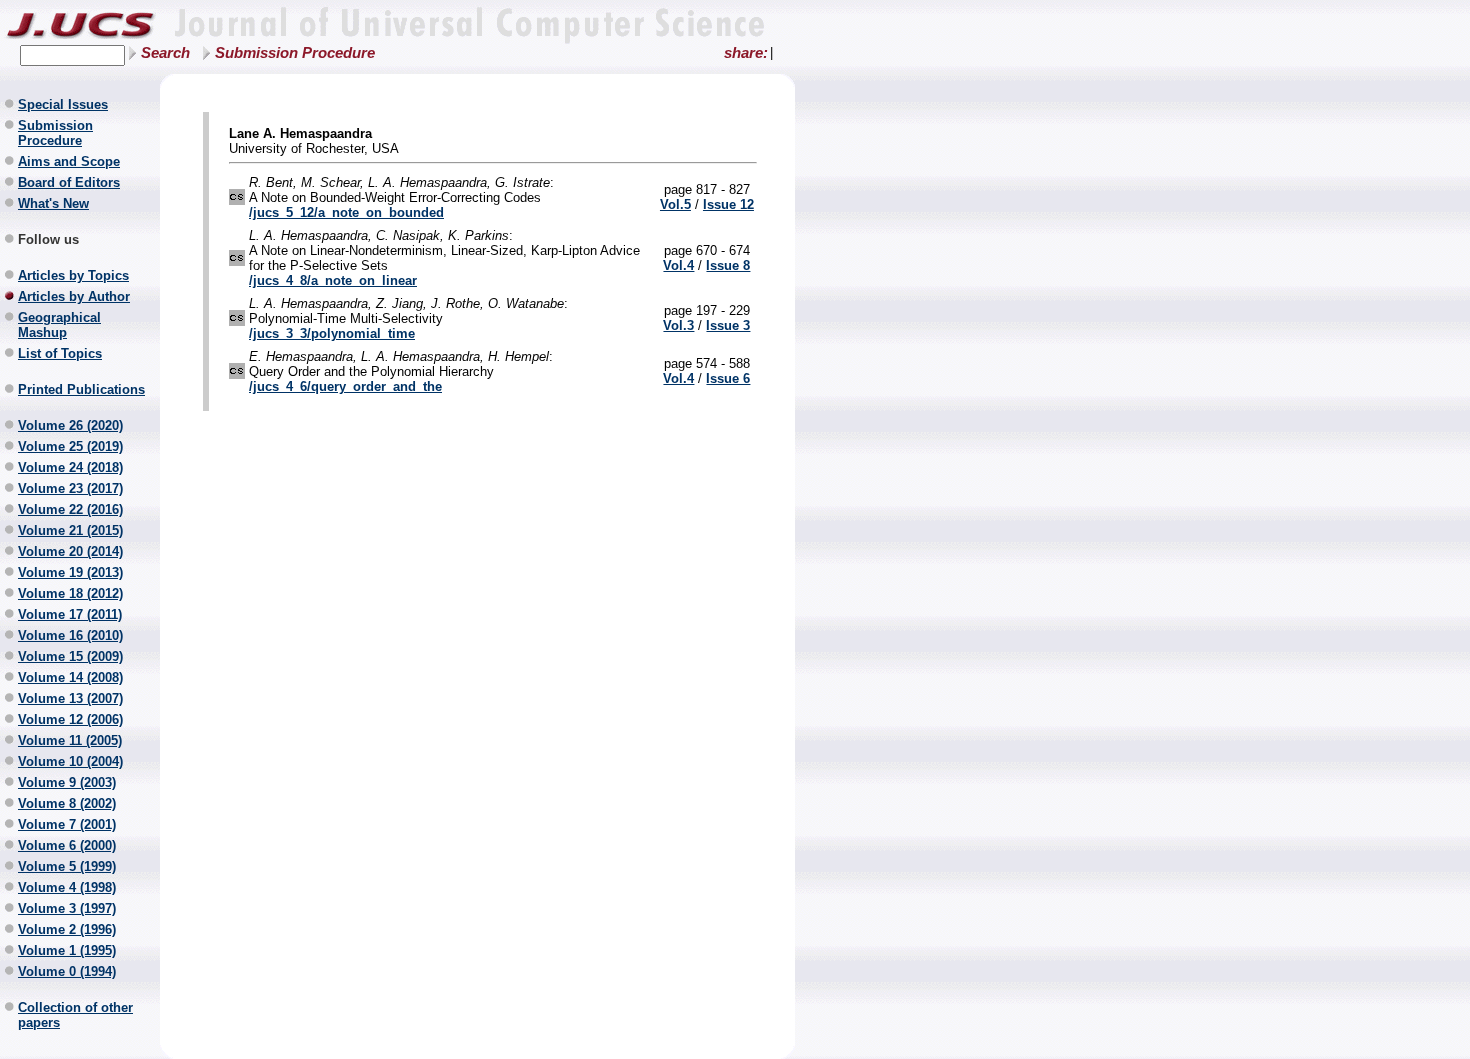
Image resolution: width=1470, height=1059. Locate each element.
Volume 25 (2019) (70, 446)
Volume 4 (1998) (67, 887)
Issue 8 (728, 265)
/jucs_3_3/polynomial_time (332, 333)
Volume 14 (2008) (70, 677)
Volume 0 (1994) (67, 971)
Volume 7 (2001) (67, 824)
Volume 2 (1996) (67, 929)
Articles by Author (74, 296)
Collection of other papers (75, 1015)
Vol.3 (678, 325)
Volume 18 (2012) (70, 593)
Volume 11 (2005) (70, 740)
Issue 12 (728, 204)
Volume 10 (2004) (70, 761)
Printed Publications (81, 389)
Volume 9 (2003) (67, 782)
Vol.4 (678, 265)
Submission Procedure (295, 53)
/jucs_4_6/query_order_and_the (345, 386)
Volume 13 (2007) (70, 698)
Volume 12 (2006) (70, 719)
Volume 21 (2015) (70, 530)
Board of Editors (69, 182)
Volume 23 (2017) (70, 488)
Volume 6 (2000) (67, 845)
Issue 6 (728, 378)
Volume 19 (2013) (70, 572)
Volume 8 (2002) (67, 803)
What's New (53, 203)
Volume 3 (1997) (67, 908)
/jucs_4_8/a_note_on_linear (333, 280)
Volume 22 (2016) (70, 509)
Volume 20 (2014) (70, 551)
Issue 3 (728, 325)
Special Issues (63, 104)
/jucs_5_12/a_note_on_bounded (346, 212)
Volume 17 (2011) (70, 614)
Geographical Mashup (59, 325)
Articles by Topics (73, 275)
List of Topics (60, 353)
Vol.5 (675, 204)
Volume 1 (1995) (67, 950)
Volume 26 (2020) (70, 425)
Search (165, 53)
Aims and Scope (69, 161)
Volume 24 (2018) (70, 467)
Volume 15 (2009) (70, 656)
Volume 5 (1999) (67, 866)
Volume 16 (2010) (70, 635)
